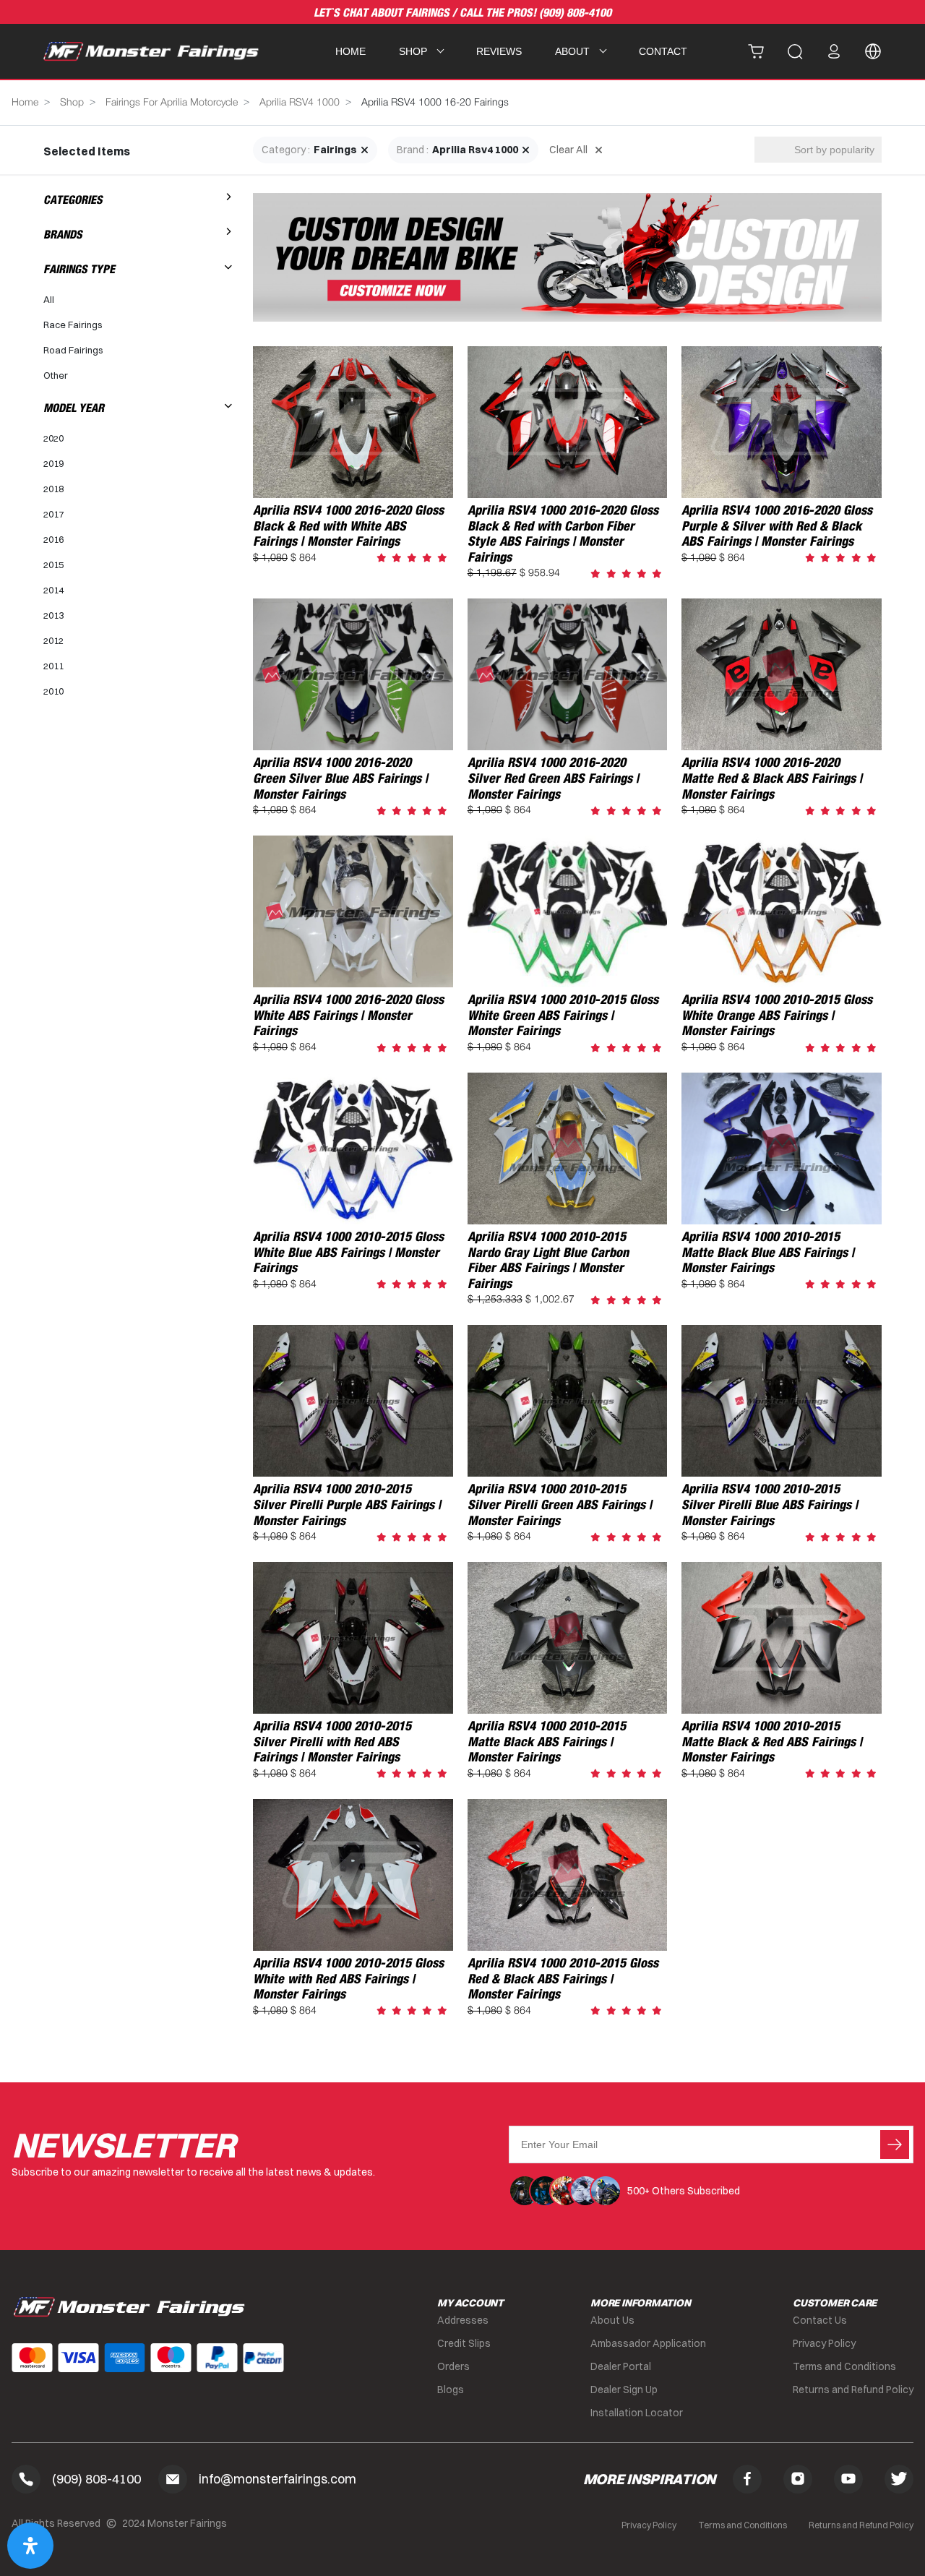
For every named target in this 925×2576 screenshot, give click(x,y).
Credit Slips (464, 2343)
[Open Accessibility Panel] (30, 2546)
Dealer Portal (621, 2366)
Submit (895, 2144)
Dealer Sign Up (624, 2390)
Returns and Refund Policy (853, 2390)
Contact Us (820, 2320)
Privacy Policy (824, 2343)
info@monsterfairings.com (277, 2479)
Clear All (568, 150)
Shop (72, 103)
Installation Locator (637, 2413)
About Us (612, 2320)
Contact (663, 51)
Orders (453, 2366)
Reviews (499, 51)
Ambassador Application (648, 2343)
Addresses (463, 2320)
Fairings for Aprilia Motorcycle (172, 103)
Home (350, 51)
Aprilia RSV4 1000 (300, 103)
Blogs (451, 2390)
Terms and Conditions (844, 2366)
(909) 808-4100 (575, 13)
